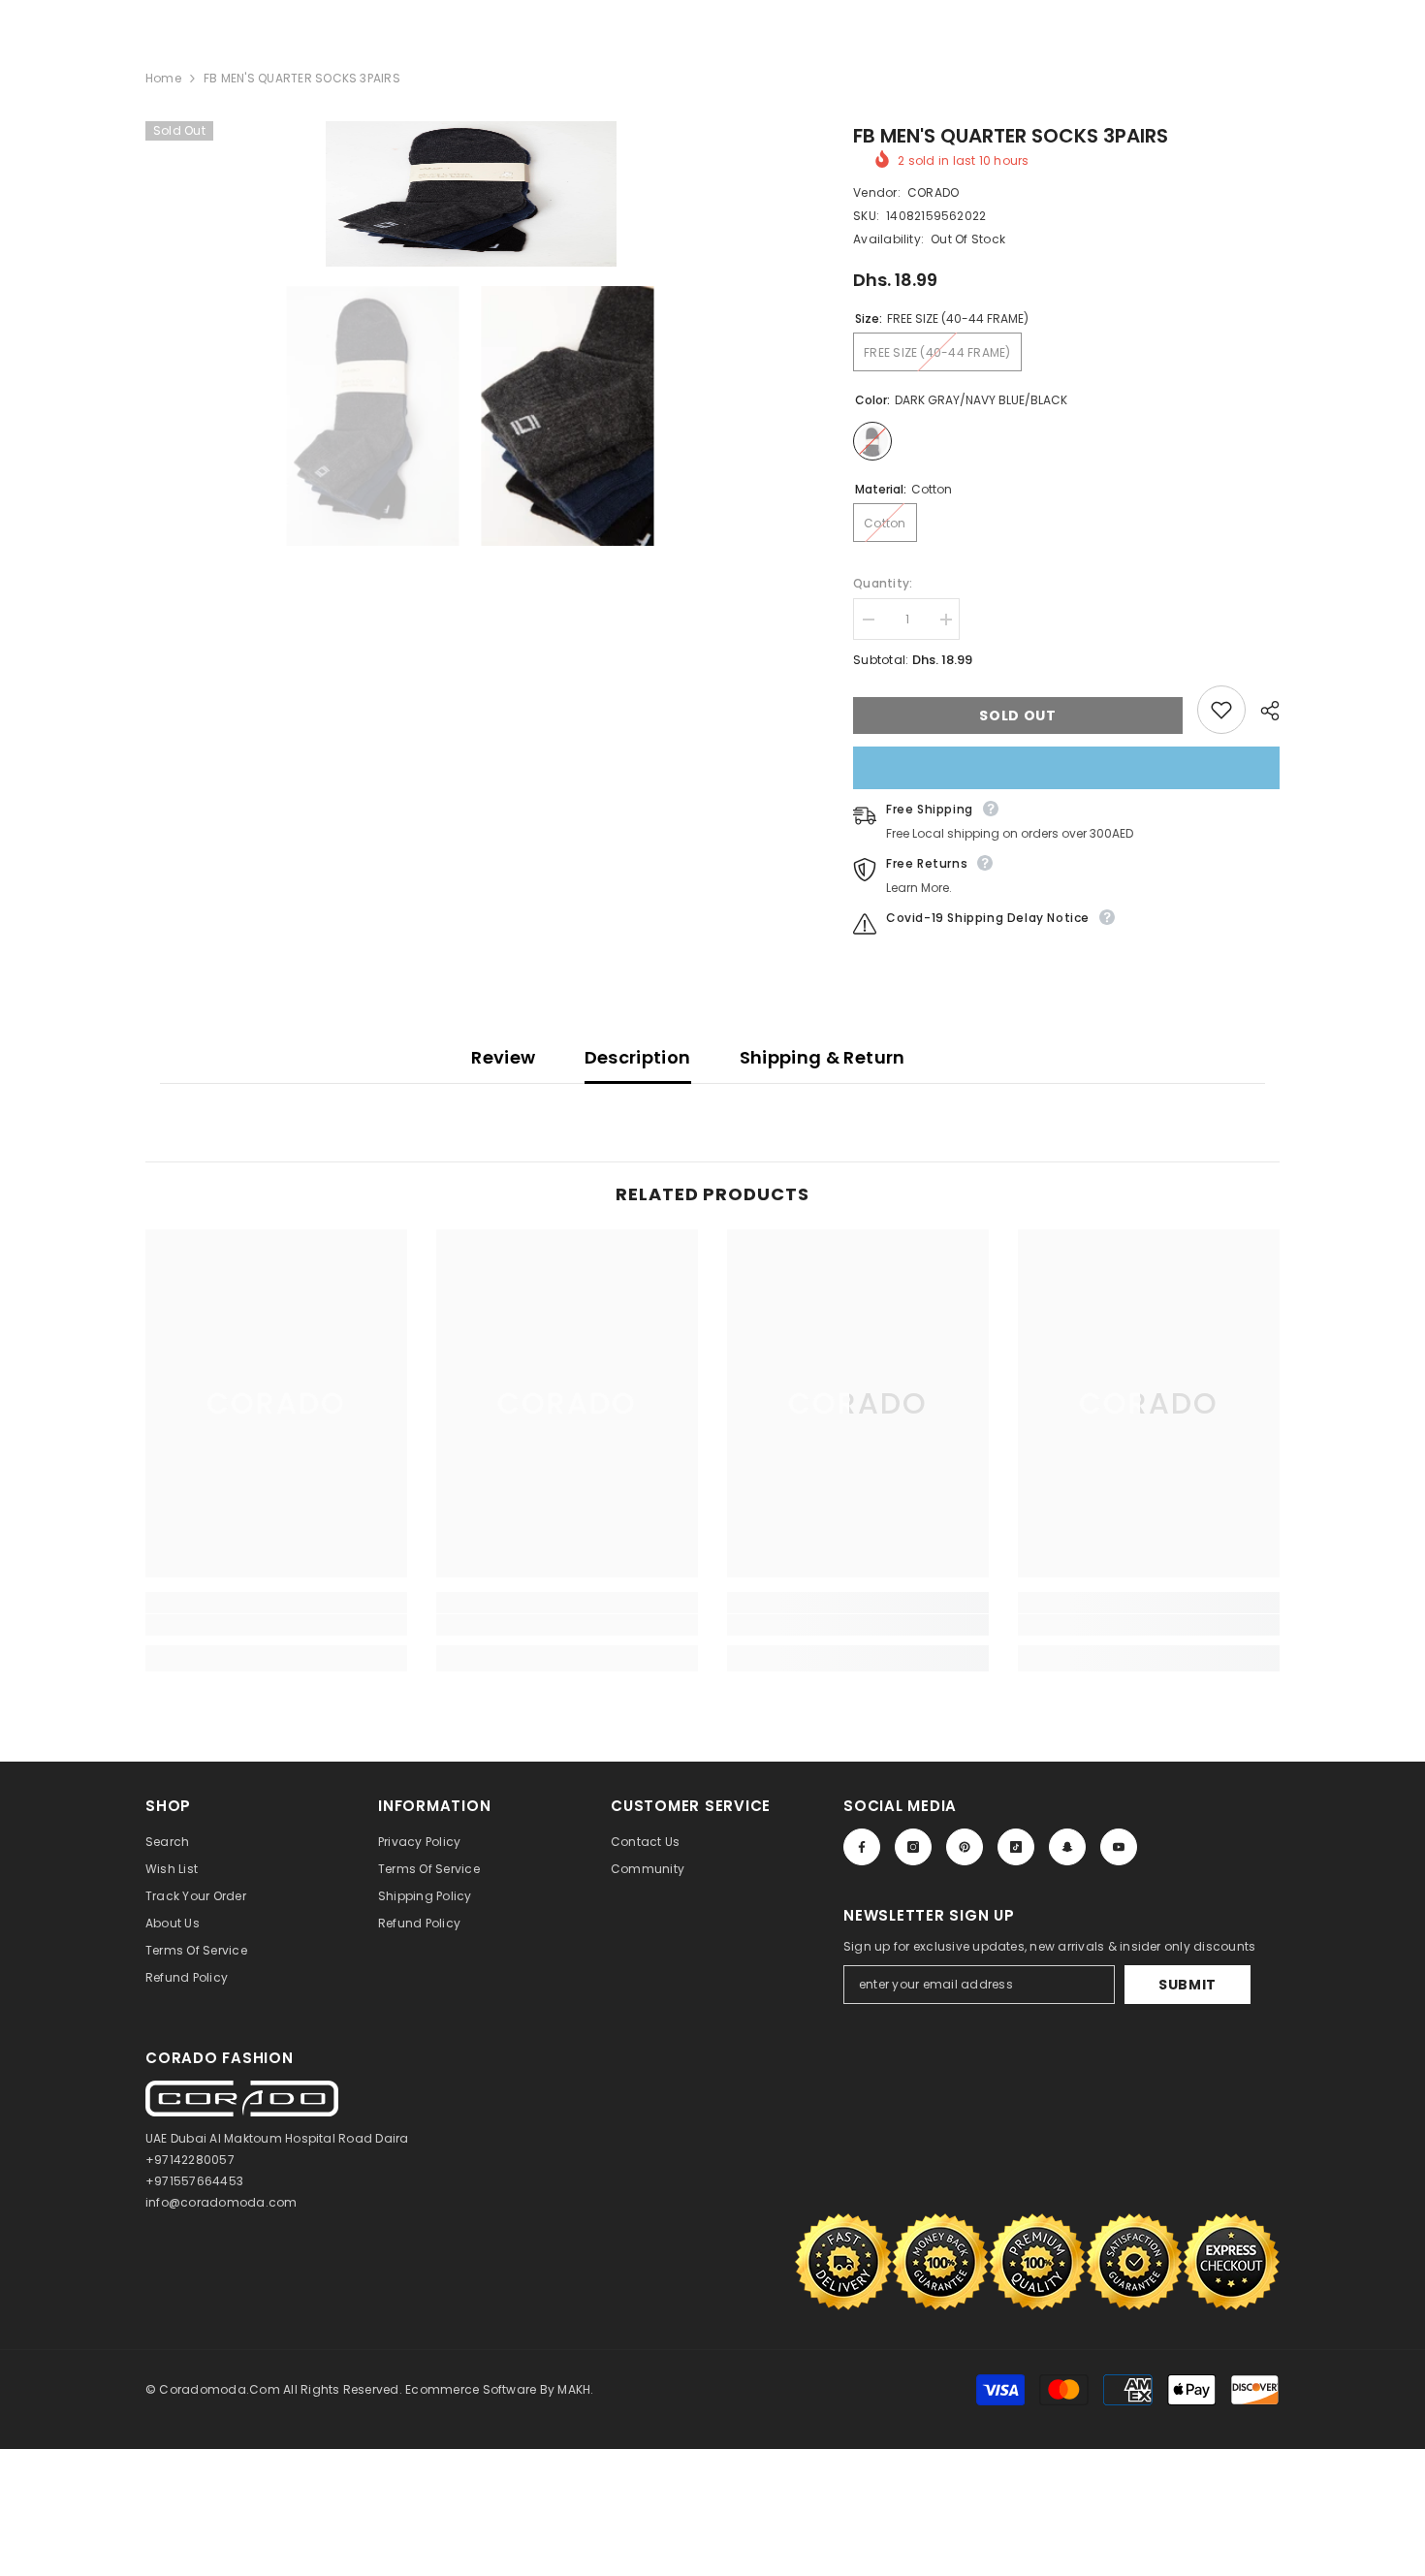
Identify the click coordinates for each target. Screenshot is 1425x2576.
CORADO (933, 192)
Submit (1187, 1985)
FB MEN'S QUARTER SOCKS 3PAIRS (1011, 136)
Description (638, 1057)
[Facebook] (862, 1847)
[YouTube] (1119, 1847)
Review (503, 1057)
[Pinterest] (965, 1847)
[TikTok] (1016, 1847)
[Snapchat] (1067, 1847)
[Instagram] (913, 1847)
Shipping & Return (823, 1057)
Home (163, 78)
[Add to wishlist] (1221, 710)
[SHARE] (1263, 711)
